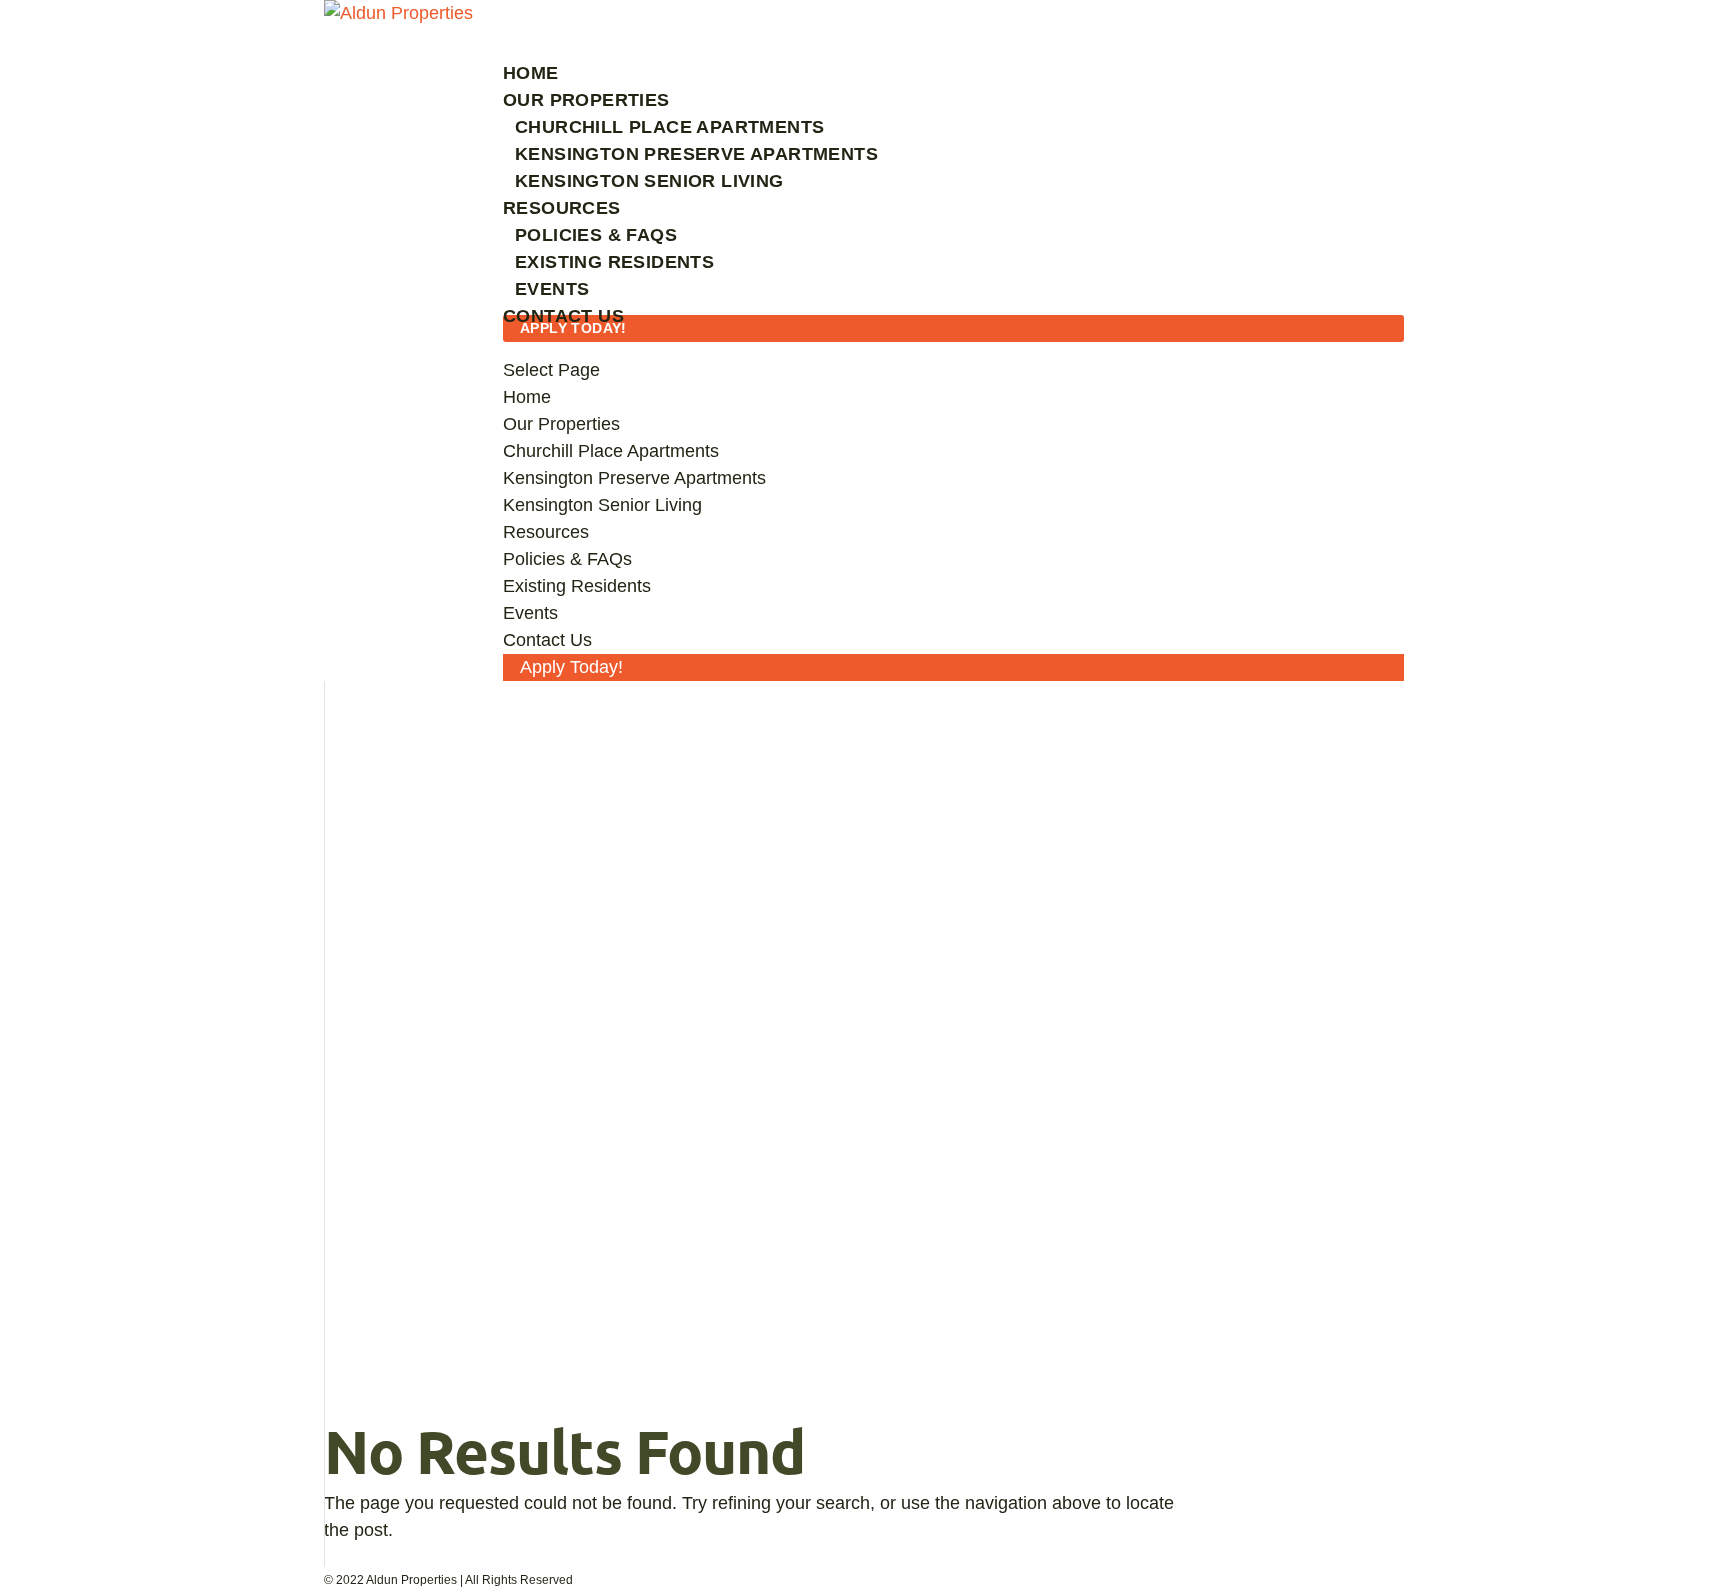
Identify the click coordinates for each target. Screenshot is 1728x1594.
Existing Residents (614, 262)
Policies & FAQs (596, 235)
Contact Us (547, 640)
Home (527, 397)
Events (552, 289)
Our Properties (561, 424)
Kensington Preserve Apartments (696, 154)
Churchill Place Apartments (669, 127)
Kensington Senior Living (649, 181)
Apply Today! (573, 328)
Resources (546, 532)
